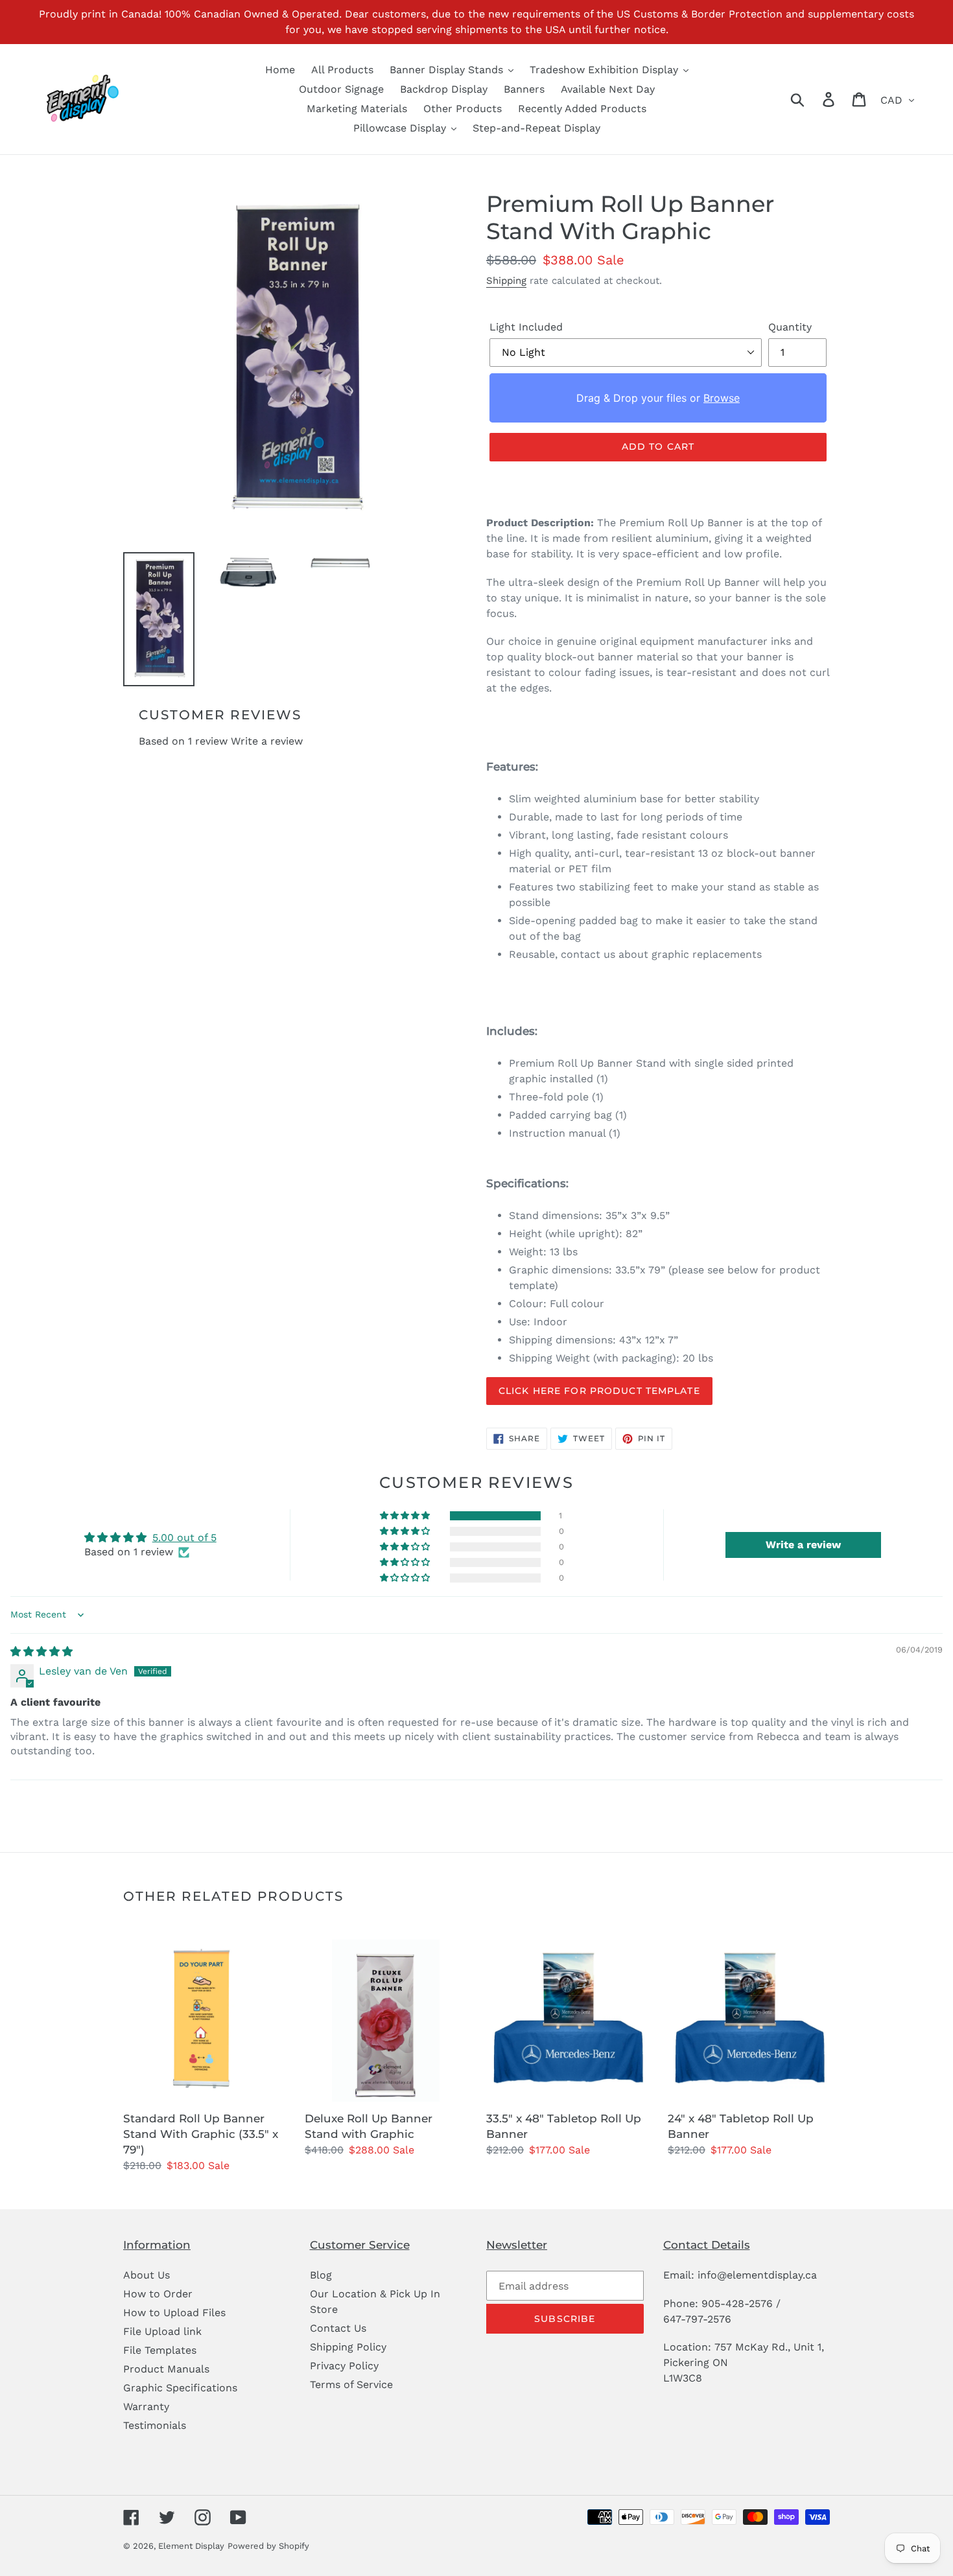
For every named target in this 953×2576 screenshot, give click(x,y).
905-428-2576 (737, 2303)
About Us (147, 2275)
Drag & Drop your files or (658, 398)
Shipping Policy (348, 2347)
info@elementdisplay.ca (757, 2275)
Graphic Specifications (180, 2388)
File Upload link (162, 2331)
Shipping (506, 281)
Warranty (146, 2407)
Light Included (526, 327)
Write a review (267, 741)
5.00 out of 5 (184, 1537)
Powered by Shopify (268, 2546)
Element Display (191, 2546)
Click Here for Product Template (599, 1391)
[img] (41, 1652)
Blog (321, 2275)
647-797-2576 (697, 2319)
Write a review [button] (803, 1545)
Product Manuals (166, 2369)
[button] (406, 1516)
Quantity (790, 327)
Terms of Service (351, 2385)
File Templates (160, 2350)
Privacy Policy (344, 2366)
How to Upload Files (174, 2313)
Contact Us (338, 2328)
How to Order (158, 2294)
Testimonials (155, 2425)
